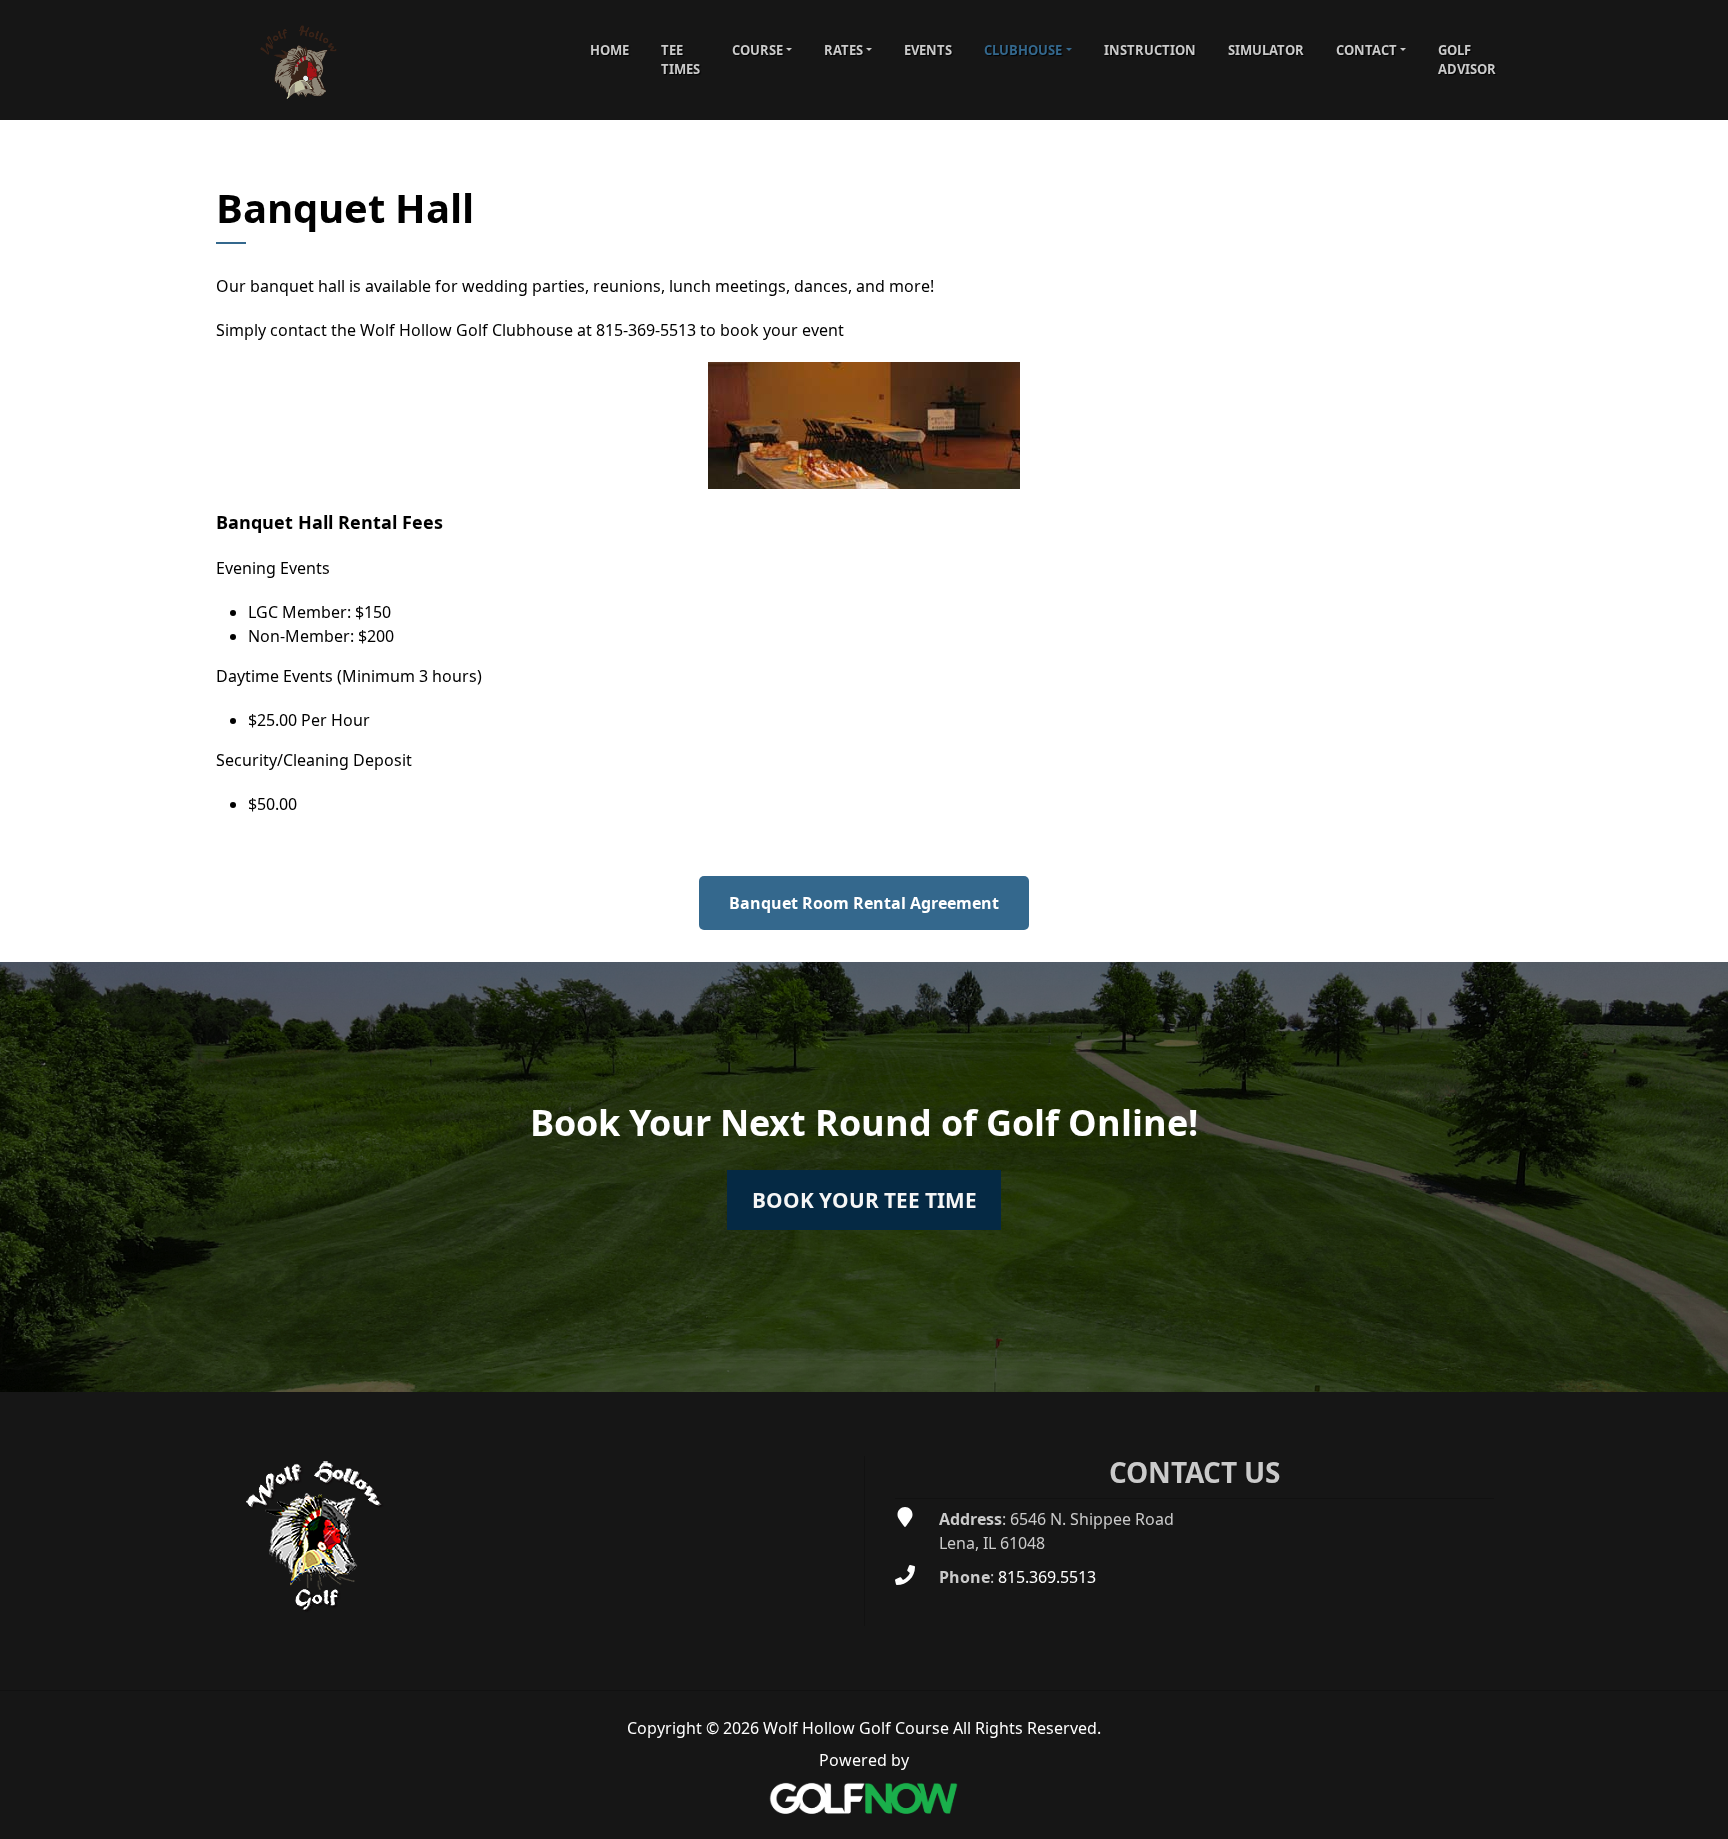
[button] (762, 50)
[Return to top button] (1702, 1368)
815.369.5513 (1047, 1577)
